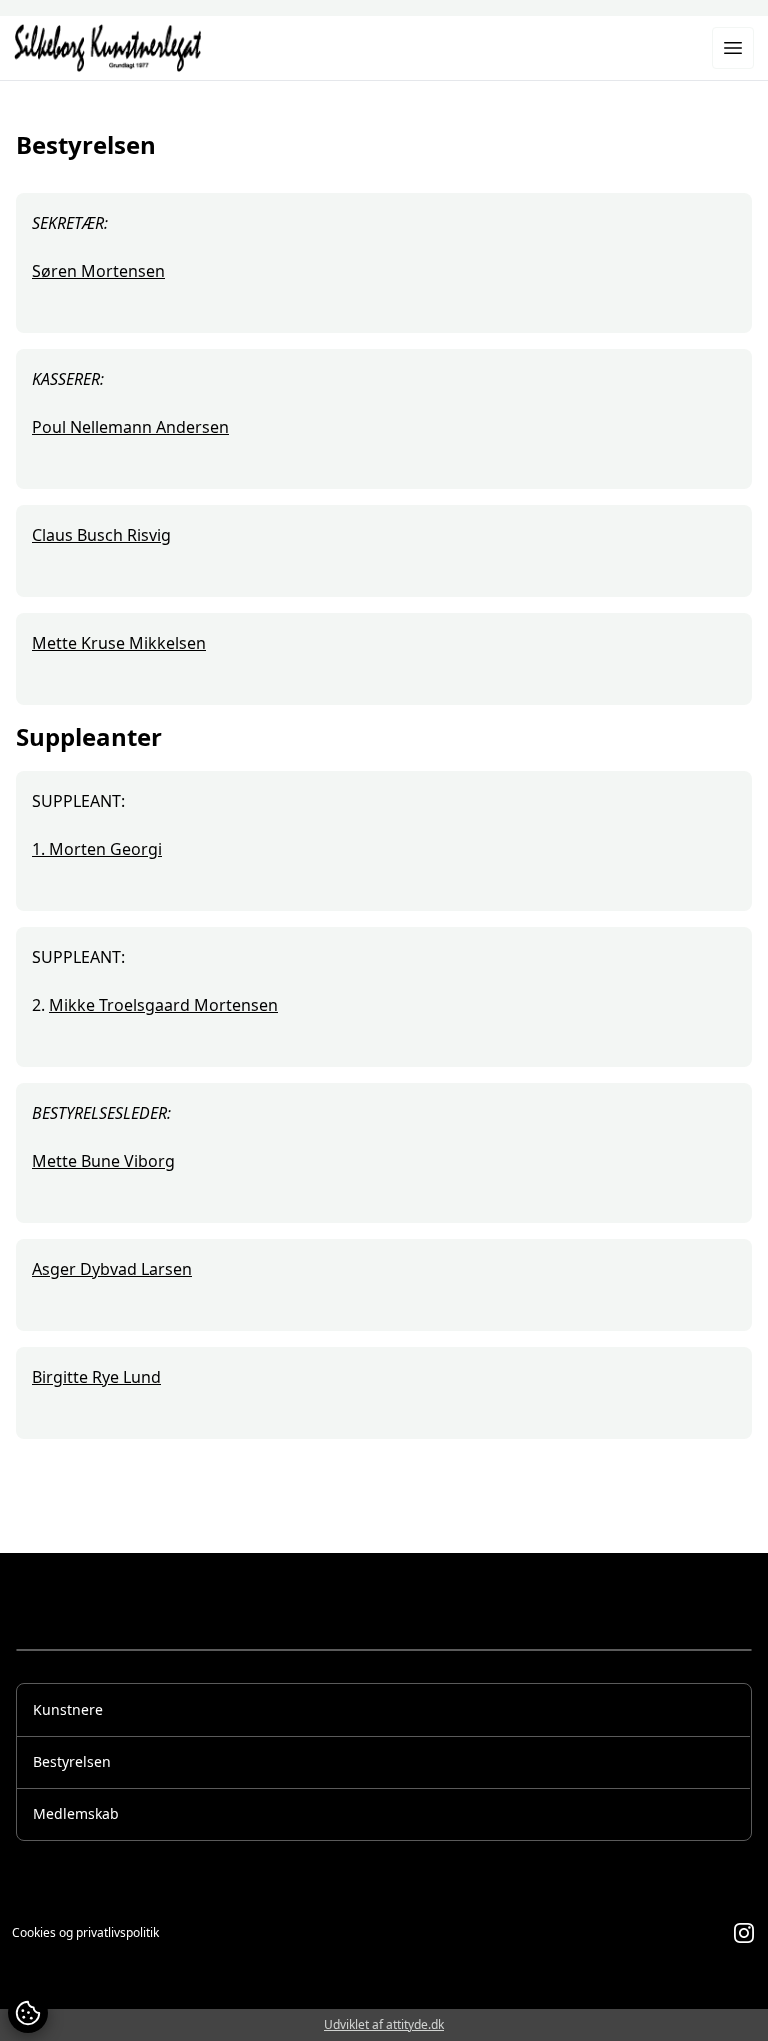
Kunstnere (68, 1709)
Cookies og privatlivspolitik (85, 1933)
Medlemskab (76, 1813)
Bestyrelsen (72, 1761)
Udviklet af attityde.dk (384, 2024)
